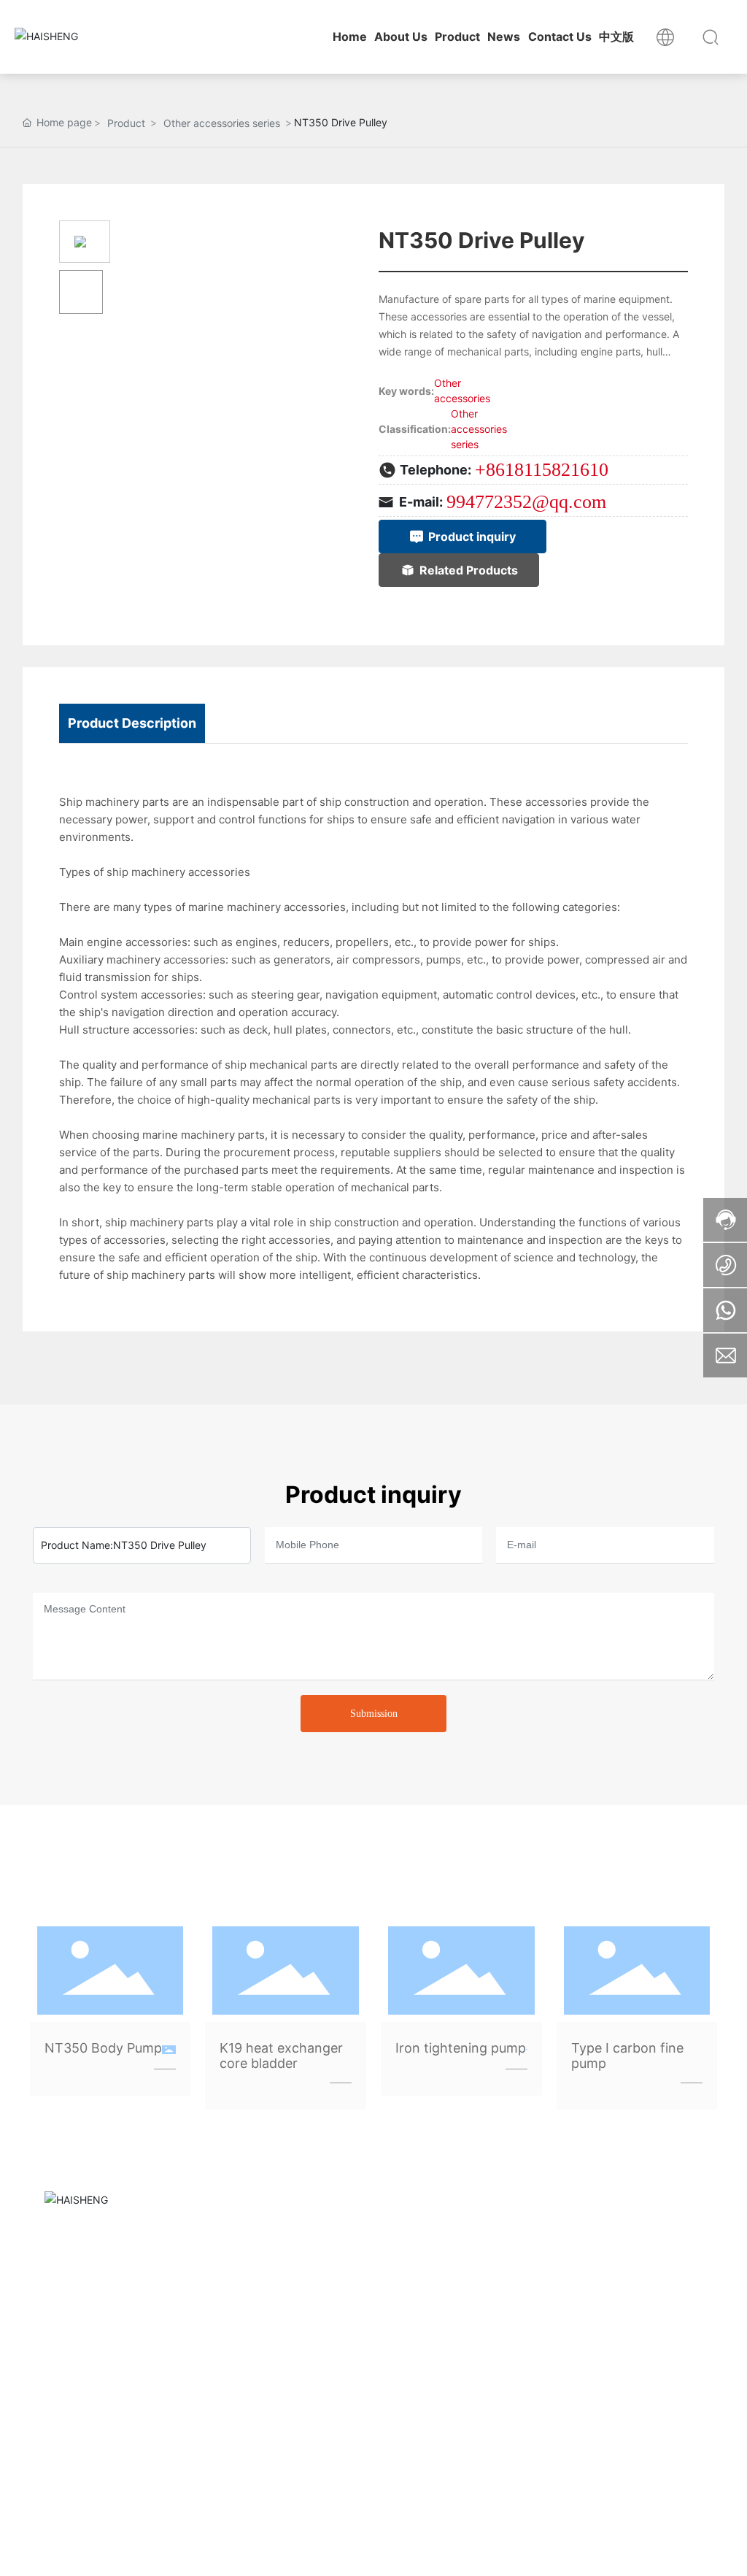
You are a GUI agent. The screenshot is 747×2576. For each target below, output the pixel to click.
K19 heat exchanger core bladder (281, 2056)
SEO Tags (318, 2550)
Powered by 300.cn (237, 2550)
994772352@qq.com (526, 502)
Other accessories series (222, 123)
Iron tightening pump (461, 2048)
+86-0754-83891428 (552, 2304)
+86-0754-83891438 (552, 2321)
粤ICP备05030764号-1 (93, 2550)
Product (126, 123)
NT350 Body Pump (103, 2048)
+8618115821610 (542, 470)
